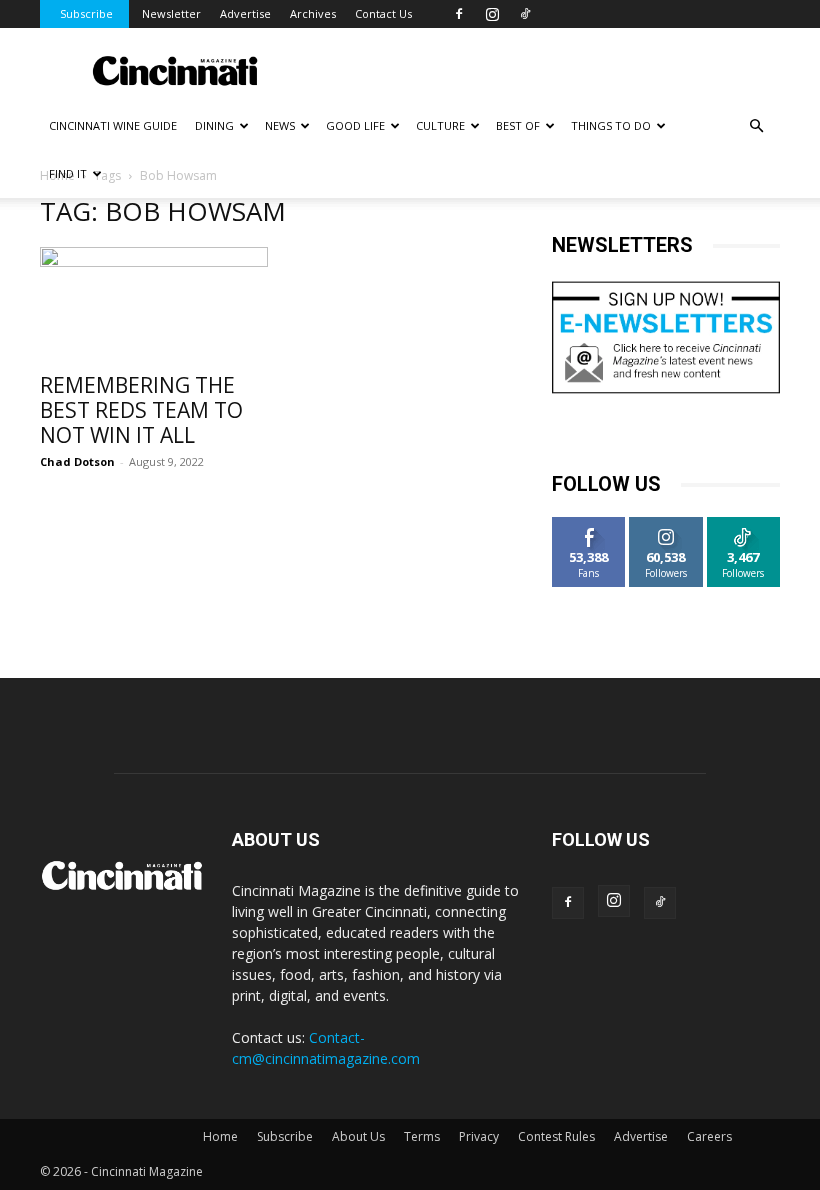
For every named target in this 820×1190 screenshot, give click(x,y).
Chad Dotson (77, 461)
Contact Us (383, 13)
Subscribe (86, 13)
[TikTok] (525, 14)
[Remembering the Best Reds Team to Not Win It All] (154, 303)
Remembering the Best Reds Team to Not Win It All (141, 410)
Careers (709, 1136)
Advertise (245, 13)
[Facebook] (459, 14)
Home (220, 1136)
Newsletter (171, 13)
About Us (358, 1136)
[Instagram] (492, 14)
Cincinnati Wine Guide (113, 125)
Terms (422, 1136)
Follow (666, 524)
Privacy (479, 1136)
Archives (313, 13)
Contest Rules (556, 1136)
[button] (756, 126)
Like (589, 524)
